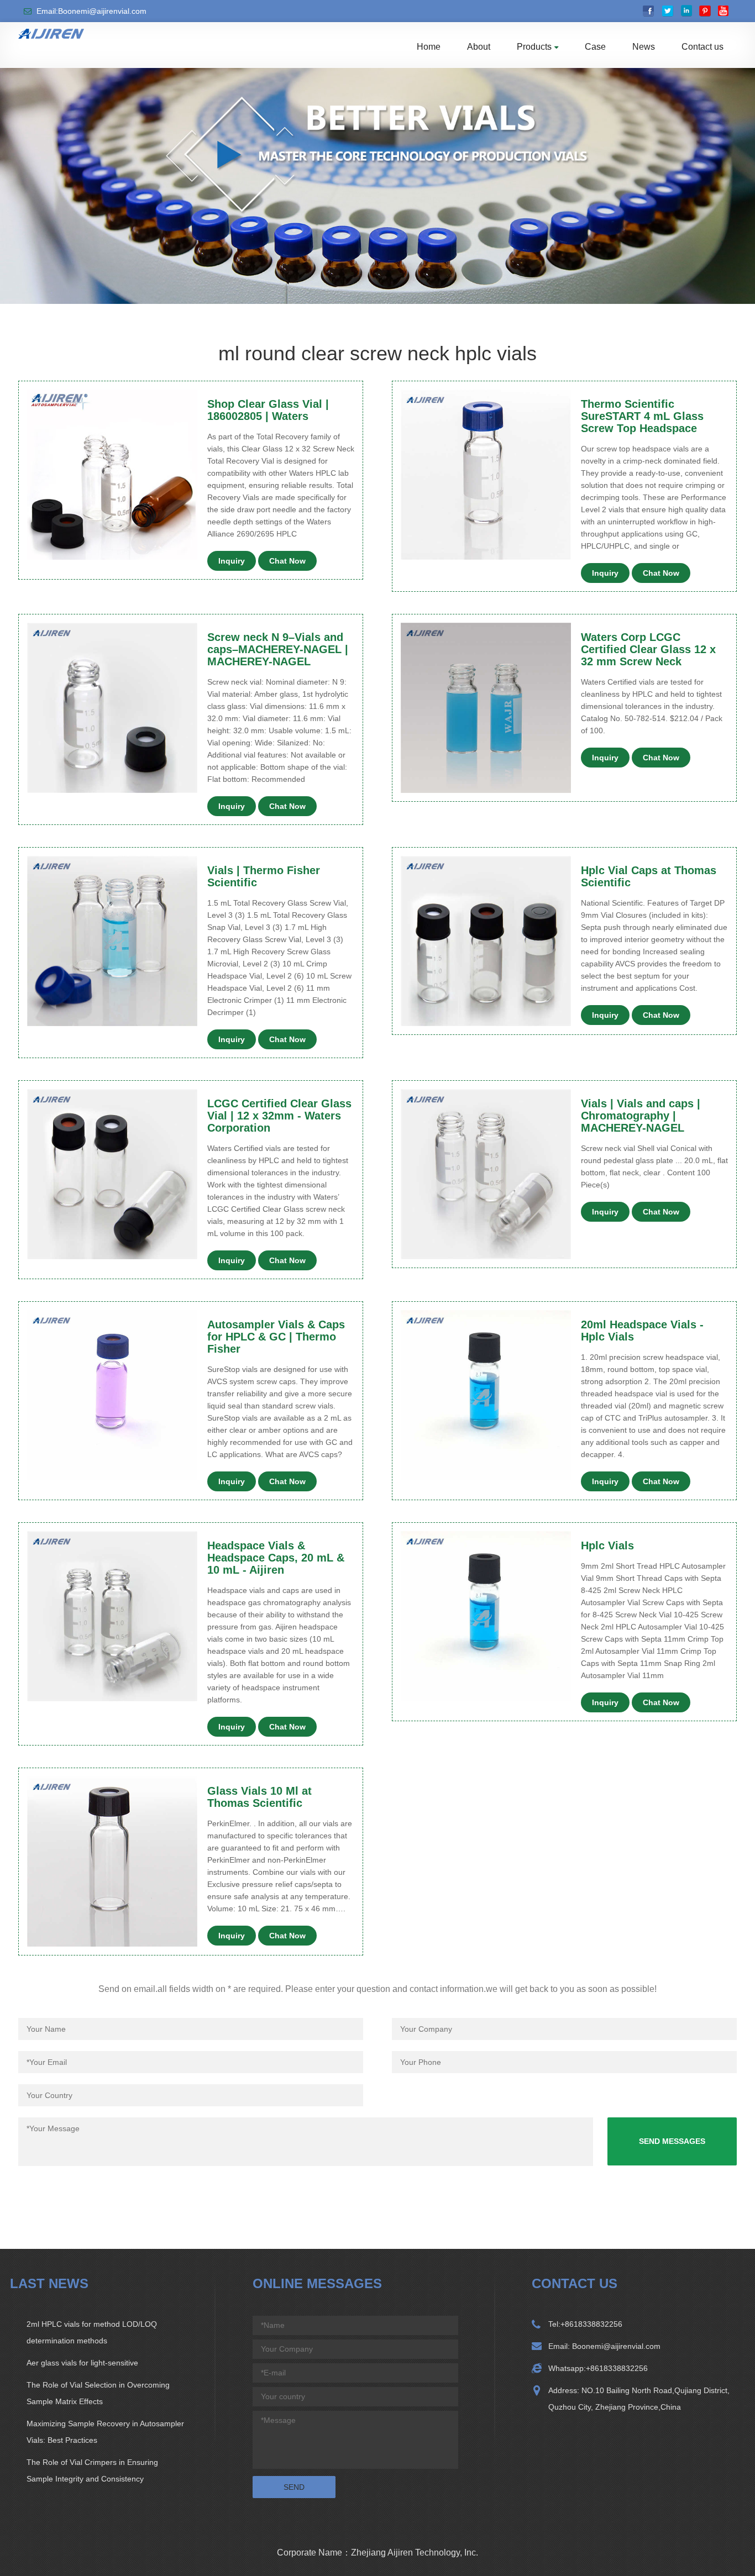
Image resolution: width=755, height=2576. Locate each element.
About (479, 47)
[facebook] (649, 11)
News (644, 47)
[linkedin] (686, 11)
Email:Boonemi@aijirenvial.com (91, 11)
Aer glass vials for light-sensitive (82, 2363)
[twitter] (667, 11)
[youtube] (724, 11)
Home (429, 47)
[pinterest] (705, 11)
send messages (672, 2141)
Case (595, 47)
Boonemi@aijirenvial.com (615, 2346)
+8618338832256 (591, 2324)
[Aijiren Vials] (51, 33)
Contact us (702, 47)
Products (534, 47)
